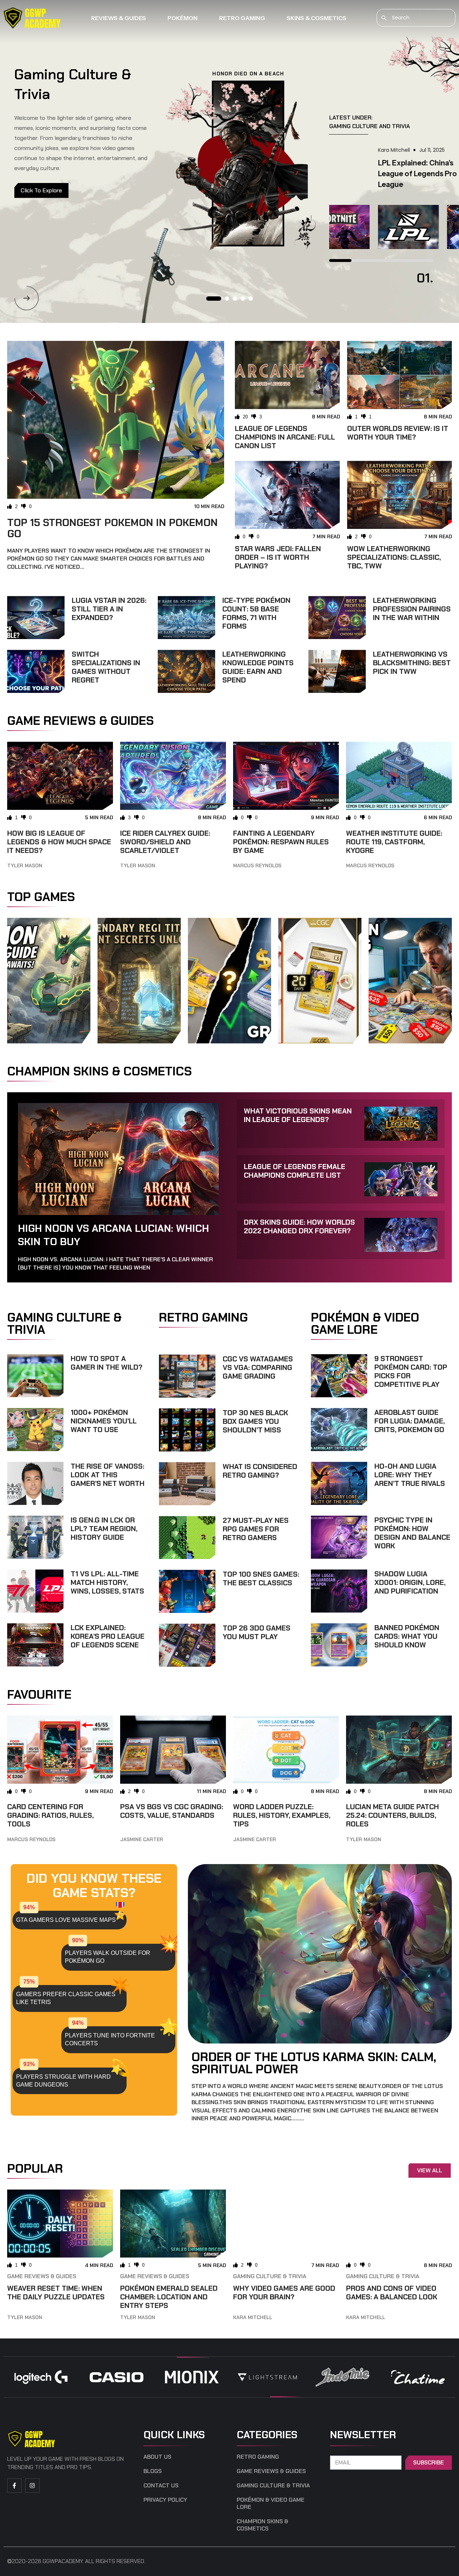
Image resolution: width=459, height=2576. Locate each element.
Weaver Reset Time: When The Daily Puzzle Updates (56, 2293)
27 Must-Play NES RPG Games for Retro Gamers (256, 1529)
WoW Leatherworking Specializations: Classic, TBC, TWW (394, 557)
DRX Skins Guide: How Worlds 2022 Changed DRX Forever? (299, 1226)
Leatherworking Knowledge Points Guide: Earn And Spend (258, 667)
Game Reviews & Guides (42, 2276)
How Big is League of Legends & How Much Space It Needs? (59, 842)
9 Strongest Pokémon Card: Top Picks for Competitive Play (411, 1371)
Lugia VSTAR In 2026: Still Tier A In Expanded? (109, 609)
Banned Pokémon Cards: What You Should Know (407, 1636)
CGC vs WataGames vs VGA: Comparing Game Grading (258, 1367)
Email (338, 2451)
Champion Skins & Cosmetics (262, 2525)
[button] (27, 298)
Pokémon (183, 18)
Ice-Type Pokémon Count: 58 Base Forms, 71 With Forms (256, 613)
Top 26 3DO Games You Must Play (257, 1632)
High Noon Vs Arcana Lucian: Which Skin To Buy (113, 1235)
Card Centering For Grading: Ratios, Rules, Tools (50, 1815)
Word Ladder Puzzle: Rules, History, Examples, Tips (282, 1815)
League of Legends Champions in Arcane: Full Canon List (285, 437)
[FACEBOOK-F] (14, 2486)
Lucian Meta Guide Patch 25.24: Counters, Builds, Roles (392, 1815)
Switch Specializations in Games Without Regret (106, 667)
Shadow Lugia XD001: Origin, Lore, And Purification (410, 1582)
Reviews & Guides (119, 18)
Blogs (153, 2471)
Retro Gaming (242, 18)
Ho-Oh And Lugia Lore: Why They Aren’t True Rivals (410, 1475)
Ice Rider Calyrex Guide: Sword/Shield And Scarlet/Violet (165, 842)
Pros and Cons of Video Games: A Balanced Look (392, 2293)
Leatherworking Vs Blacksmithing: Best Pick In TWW (412, 663)
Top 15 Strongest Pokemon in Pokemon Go (112, 528)
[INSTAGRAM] (32, 2486)
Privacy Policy (165, 2500)
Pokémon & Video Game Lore (271, 2504)
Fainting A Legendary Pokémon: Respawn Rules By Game (281, 842)
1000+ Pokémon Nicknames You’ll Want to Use (104, 1421)
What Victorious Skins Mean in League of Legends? (298, 1115)
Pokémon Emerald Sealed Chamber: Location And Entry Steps (169, 2297)
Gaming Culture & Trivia (270, 2276)
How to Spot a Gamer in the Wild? (107, 1363)
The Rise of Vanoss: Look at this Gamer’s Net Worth (108, 1475)
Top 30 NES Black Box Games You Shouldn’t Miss (255, 1421)
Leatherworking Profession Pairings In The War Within (412, 609)
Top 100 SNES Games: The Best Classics (261, 1578)
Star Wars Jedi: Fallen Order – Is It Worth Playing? (278, 557)
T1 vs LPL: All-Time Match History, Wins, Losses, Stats (107, 1582)
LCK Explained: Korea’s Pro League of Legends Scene (108, 1636)
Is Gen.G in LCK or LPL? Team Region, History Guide (104, 1529)
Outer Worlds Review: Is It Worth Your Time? (398, 433)
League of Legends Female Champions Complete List (295, 1171)
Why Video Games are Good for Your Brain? (284, 2293)
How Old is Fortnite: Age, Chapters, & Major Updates (372, 174)
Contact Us (161, 2486)
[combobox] (416, 18)
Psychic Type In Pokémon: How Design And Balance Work (412, 1533)
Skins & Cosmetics (316, 18)
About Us (157, 2457)
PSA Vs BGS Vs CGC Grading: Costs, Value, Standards (172, 1811)
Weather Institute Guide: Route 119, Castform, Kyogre (394, 842)
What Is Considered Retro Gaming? (260, 1471)
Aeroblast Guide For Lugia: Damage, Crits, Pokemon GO (410, 1421)
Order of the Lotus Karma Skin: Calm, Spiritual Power (314, 2063)
